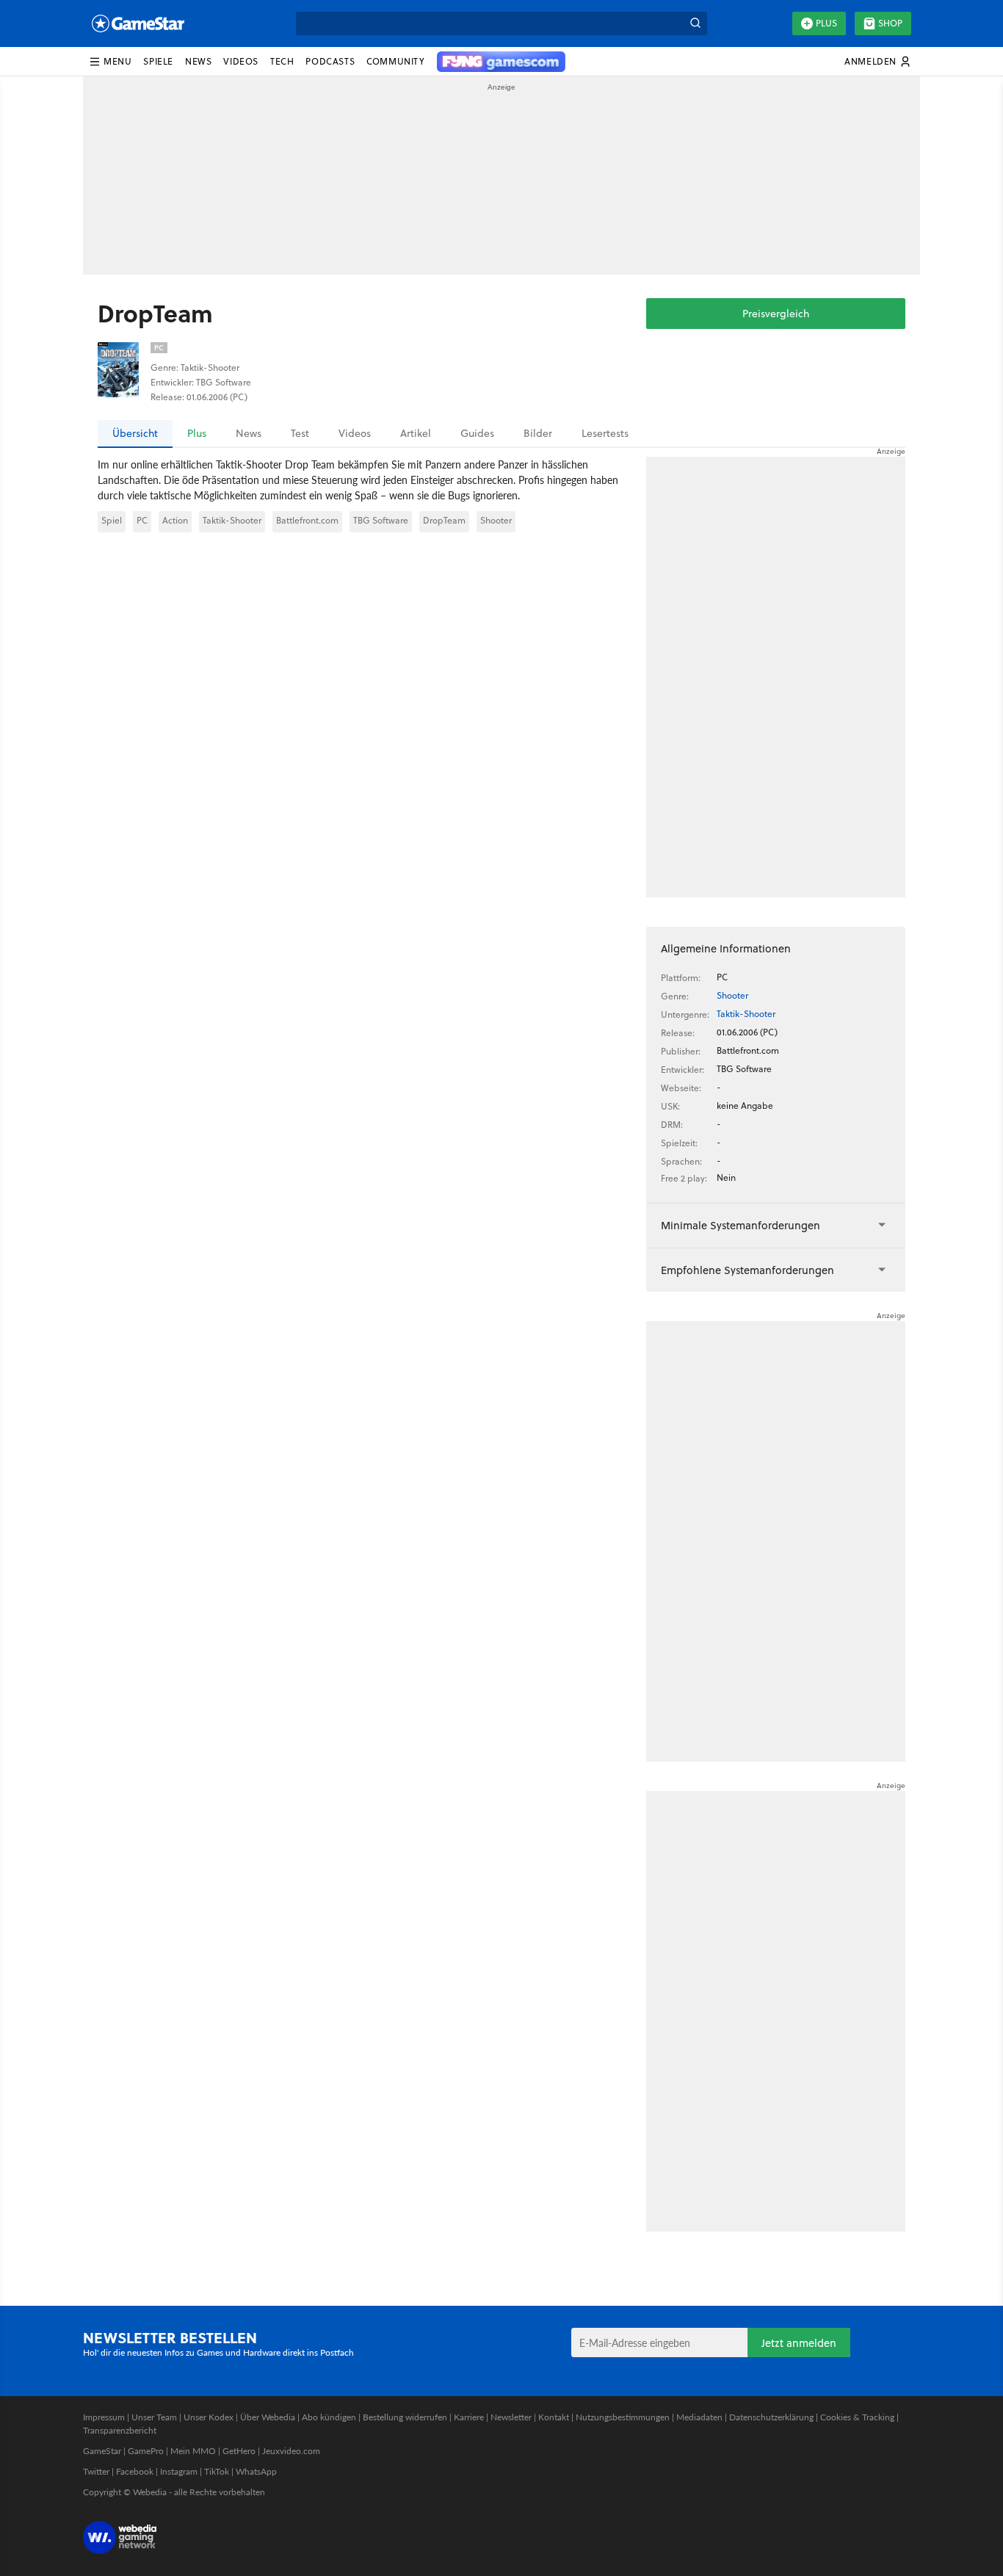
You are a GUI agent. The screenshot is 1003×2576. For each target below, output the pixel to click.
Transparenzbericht (120, 2430)
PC (142, 520)
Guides (477, 433)
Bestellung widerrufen (405, 2417)
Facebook (135, 2471)
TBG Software (381, 520)
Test (300, 433)
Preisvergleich (776, 314)
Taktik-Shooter (232, 520)
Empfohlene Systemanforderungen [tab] (747, 1270)
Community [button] (395, 61)
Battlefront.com (307, 520)
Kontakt (554, 2417)
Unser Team (154, 2417)
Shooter (496, 520)
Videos (355, 433)
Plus (826, 23)
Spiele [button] (158, 61)
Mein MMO (193, 2451)
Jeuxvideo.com (291, 2451)
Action (175, 520)
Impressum (104, 2417)
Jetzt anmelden (799, 2343)
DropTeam (444, 520)
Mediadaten (699, 2417)
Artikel (416, 433)
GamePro (146, 2451)
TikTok (217, 2471)
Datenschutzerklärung (771, 2417)
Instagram (179, 2471)
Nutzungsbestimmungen (623, 2417)
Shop (890, 23)
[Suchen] (695, 23)
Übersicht (135, 433)
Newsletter (511, 2417)
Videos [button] (241, 61)
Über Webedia (268, 2417)
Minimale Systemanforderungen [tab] (741, 1225)
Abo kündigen (329, 2417)
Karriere (469, 2417)
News (249, 433)
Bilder (538, 433)
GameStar (102, 2451)
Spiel (112, 520)
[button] (110, 62)
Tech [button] (282, 61)
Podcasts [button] (330, 61)
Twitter (96, 2471)
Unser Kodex (209, 2417)
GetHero (239, 2451)
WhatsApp (256, 2471)
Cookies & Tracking (857, 2417)
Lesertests (605, 433)
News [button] (198, 61)
